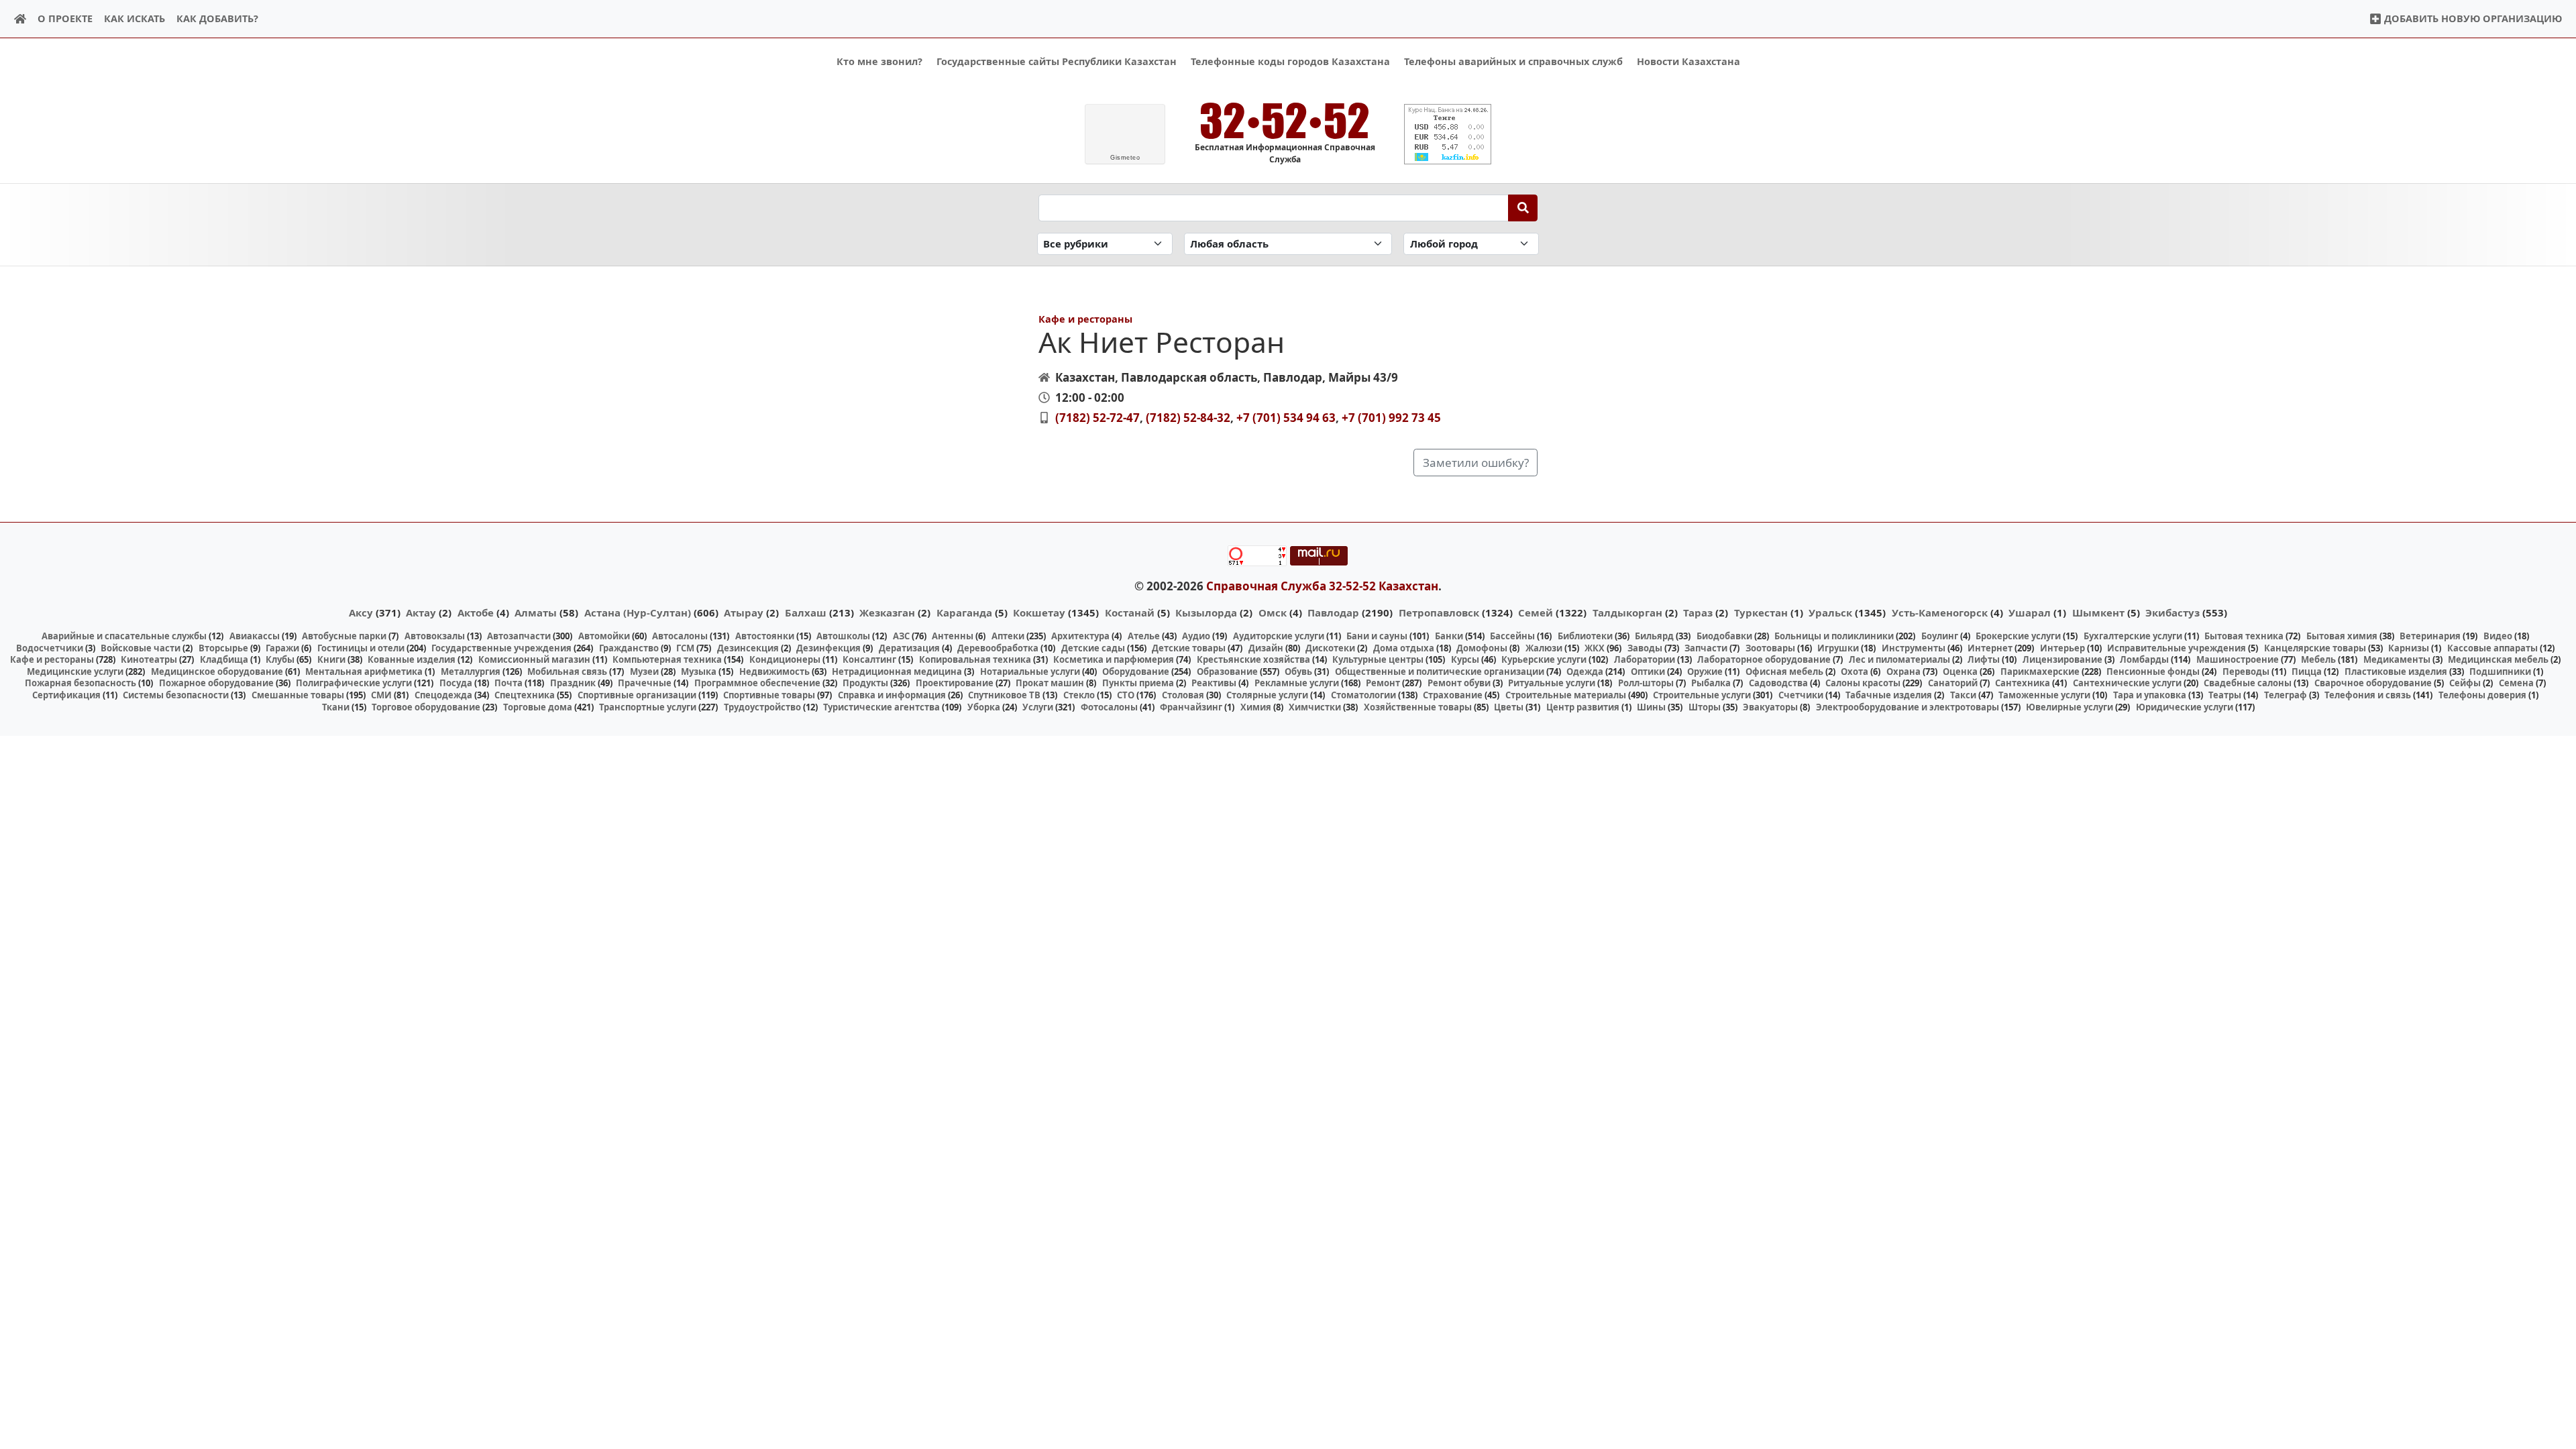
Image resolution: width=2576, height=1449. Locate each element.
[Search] (1523, 208)
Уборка (984, 707)
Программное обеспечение (757, 683)
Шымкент (2098, 612)
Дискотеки (1330, 648)
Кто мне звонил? (879, 61)
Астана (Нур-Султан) (638, 612)
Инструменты (1914, 648)
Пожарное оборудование (216, 683)
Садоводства (1778, 683)
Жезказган (887, 612)
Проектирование (955, 683)
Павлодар (1333, 612)
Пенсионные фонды (2153, 672)
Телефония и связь (2368, 695)
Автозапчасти (519, 636)
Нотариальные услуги (1030, 672)
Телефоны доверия (2482, 695)
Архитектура (1080, 636)
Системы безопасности (176, 695)
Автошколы (843, 636)
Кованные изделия (412, 659)
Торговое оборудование (426, 707)
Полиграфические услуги (354, 683)
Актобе (476, 612)
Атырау (744, 612)
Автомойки (604, 636)
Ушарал (2030, 612)
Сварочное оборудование (2373, 683)
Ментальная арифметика (364, 672)
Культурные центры (1378, 659)
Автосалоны (680, 636)
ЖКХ (1595, 648)
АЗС (901, 636)
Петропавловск (1439, 612)
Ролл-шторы (1646, 683)
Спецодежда (443, 695)
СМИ (381, 695)
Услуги (1038, 707)
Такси (1963, 695)
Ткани (336, 707)
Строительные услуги (1702, 695)
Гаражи (282, 648)
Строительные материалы (1566, 695)
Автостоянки (765, 636)
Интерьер (2062, 648)
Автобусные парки (344, 636)
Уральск (1830, 612)
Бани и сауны (1377, 636)
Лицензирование (2062, 659)
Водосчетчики (50, 648)
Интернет (1990, 648)
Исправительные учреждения (2177, 648)
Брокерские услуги (2018, 636)
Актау (421, 612)
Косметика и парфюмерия (1114, 659)
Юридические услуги (2185, 707)
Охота (1855, 672)
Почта (508, 683)
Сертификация (66, 695)
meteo (1125, 158)
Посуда (456, 683)
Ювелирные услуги (2070, 707)
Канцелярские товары (2315, 648)
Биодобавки (1724, 636)
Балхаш (806, 612)
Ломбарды (2144, 659)
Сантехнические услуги (2127, 683)
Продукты (865, 683)
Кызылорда (1206, 612)
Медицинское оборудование (217, 672)
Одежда (1585, 672)
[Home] (20, 19)
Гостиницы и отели (361, 648)
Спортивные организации (637, 695)
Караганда (964, 612)
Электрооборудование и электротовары (1908, 707)
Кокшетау (1039, 612)
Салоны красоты (1863, 683)
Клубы (280, 659)
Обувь (1298, 672)
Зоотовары (1770, 648)
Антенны (953, 636)
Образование (1227, 672)
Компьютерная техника (667, 659)
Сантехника (2023, 683)
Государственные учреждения (501, 648)
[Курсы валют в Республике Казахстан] (1448, 134)
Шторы (1705, 707)
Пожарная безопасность (80, 683)
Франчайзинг (1191, 707)
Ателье (1144, 636)
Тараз (1698, 612)
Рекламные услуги (1297, 683)
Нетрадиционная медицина (897, 672)
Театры (2225, 695)
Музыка (699, 672)
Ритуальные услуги (1552, 683)
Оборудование (1136, 672)
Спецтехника (525, 695)
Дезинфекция (828, 648)
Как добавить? (217, 18)
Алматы (536, 612)
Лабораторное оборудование (1764, 659)
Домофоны (1482, 648)
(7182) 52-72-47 (1097, 418)
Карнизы (2409, 648)
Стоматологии (1363, 695)
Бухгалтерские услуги (2133, 636)
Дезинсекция (748, 648)
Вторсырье (223, 648)
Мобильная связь (567, 672)
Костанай (1130, 612)
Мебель (2318, 659)
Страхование (1453, 695)
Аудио (1196, 636)
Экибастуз (2172, 612)
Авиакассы (255, 636)
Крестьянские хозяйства (1253, 659)
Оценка (1960, 672)
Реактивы (1214, 683)
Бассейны (1512, 636)
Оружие (1705, 672)
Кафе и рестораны (1085, 319)
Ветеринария (2430, 636)
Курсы (1465, 659)
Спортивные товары (769, 695)
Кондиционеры (785, 659)
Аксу (361, 612)
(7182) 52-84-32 (1188, 418)
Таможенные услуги (2044, 695)
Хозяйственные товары (1418, 707)
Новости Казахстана (1688, 61)
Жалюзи (1544, 648)
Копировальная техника (975, 659)
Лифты (1984, 659)
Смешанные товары (298, 695)
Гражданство (629, 648)
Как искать (135, 18)
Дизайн (1266, 648)
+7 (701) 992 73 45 (1391, 418)
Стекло (1079, 695)
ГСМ (685, 648)
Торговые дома (538, 707)
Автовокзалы (435, 636)
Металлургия (471, 672)
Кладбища (224, 659)
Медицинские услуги (75, 672)
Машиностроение (2238, 659)
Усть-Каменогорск (1940, 612)
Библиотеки (1585, 636)
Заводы (1645, 648)
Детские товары (1189, 648)
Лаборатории (1645, 659)
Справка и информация (892, 695)
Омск (1273, 612)
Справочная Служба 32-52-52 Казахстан (1322, 586)
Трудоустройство (762, 707)
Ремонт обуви (1459, 683)
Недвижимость (774, 672)
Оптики (1648, 672)
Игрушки (1838, 648)
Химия (1256, 707)
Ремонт (1383, 683)
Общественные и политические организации (1440, 672)
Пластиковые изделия (2396, 672)
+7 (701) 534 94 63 (1286, 418)
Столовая (1183, 695)
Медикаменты (2397, 659)
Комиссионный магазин (534, 659)
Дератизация (909, 648)
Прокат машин (1050, 683)
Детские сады (1093, 648)
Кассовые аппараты (2492, 648)
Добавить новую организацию (2472, 18)
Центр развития (1583, 707)
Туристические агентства (881, 707)
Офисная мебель (1784, 672)
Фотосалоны (1109, 707)
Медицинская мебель (2498, 659)
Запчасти (1706, 648)
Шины (1651, 707)
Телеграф (2286, 695)
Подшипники (2500, 672)
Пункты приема (1138, 683)
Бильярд (1654, 636)
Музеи (644, 672)
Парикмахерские (2040, 672)
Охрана (1903, 672)
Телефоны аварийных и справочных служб (1513, 61)
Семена (2516, 683)
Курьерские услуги (1544, 659)
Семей (1536, 612)
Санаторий (1953, 683)
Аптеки (1008, 636)
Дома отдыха (1404, 648)
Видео (2498, 636)
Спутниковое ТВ (1004, 695)
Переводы (2246, 672)
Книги (331, 659)
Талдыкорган (1627, 612)
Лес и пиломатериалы (1899, 659)
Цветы (1509, 707)
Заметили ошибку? (1476, 463)
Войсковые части (141, 648)
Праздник (573, 683)
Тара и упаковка (2150, 695)
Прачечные (645, 683)
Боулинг (1940, 636)
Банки (1449, 636)
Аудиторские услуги (1279, 636)
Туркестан (1761, 612)
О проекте (65, 18)
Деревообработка (998, 648)
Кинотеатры (149, 659)
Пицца (2307, 672)
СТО (1126, 695)
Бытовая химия (2342, 636)
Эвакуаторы (1770, 707)
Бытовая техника (2244, 636)
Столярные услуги (1267, 695)
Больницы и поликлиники (1834, 636)
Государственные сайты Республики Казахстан (1057, 61)
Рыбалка (1711, 683)
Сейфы (2465, 683)
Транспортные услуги (648, 707)
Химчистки (1315, 707)
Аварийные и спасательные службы (124, 636)
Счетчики (1801, 695)
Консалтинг (869, 659)
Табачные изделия (1889, 695)
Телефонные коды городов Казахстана (1290, 61)
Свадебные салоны (2248, 683)
